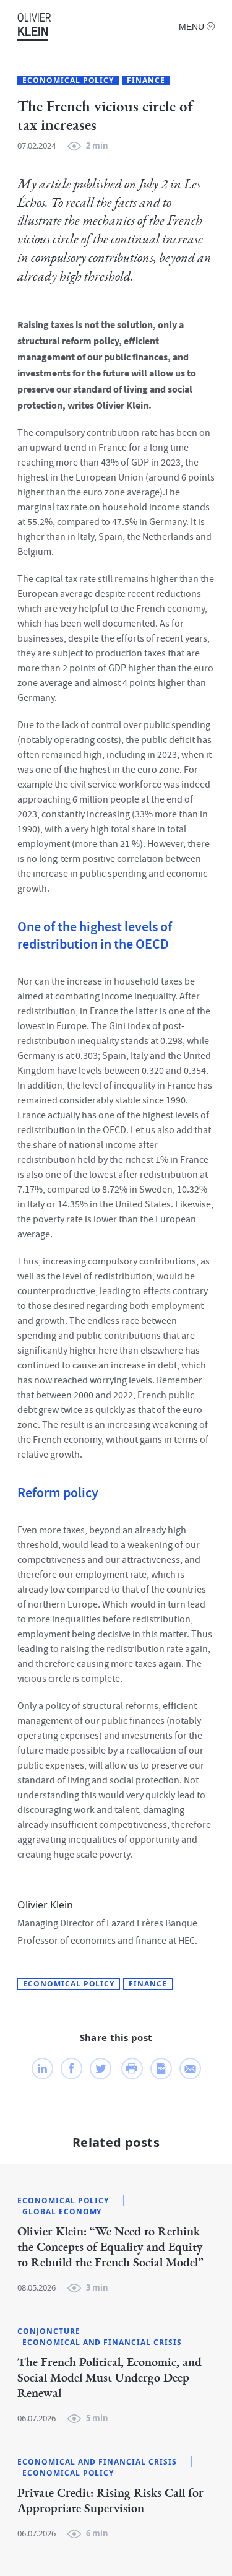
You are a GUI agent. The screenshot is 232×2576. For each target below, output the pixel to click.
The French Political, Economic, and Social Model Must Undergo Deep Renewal (110, 2378)
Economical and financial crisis (102, 2343)
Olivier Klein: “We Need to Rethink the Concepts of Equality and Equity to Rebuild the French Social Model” (110, 2247)
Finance (146, 80)
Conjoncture (49, 2331)
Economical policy (68, 80)
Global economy (62, 2212)
